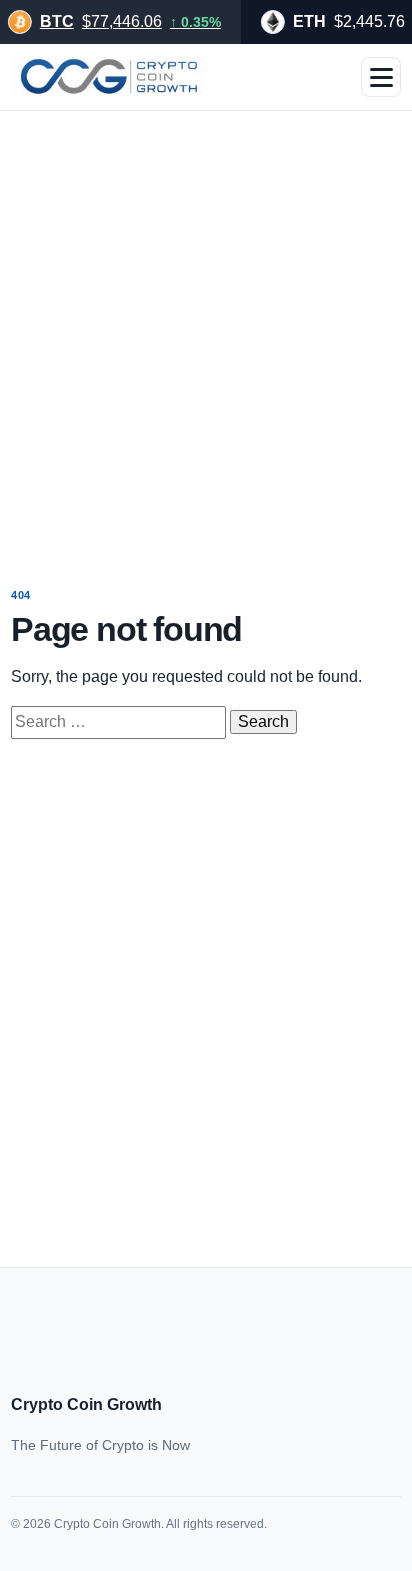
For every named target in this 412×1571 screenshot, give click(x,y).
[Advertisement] (206, 335)
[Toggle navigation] (381, 77)
